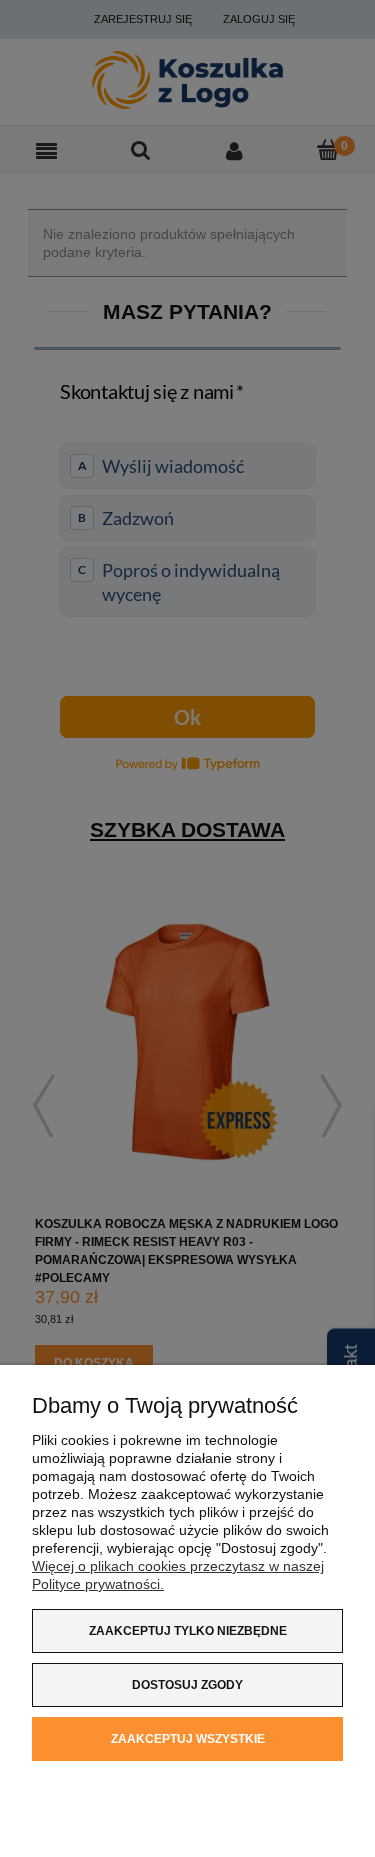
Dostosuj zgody (187, 1685)
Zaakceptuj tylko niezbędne (188, 1631)
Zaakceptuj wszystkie (188, 1739)
